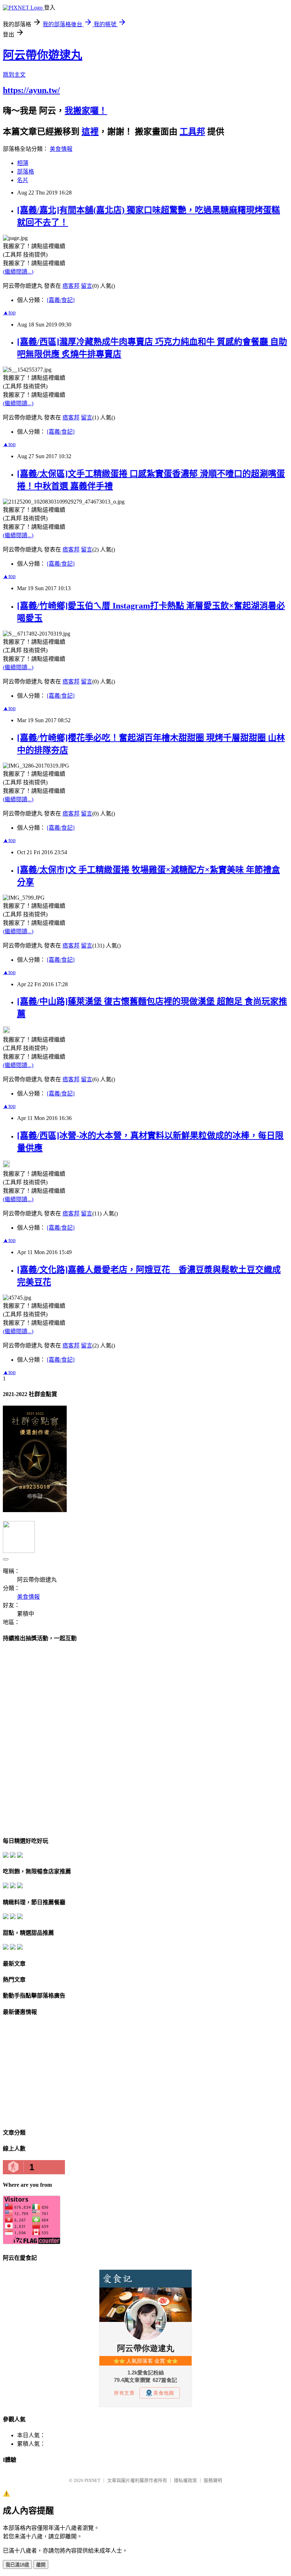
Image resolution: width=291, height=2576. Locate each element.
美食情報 (61, 149)
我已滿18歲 (17, 2565)
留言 (87, 286)
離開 (41, 2565)
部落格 (26, 172)
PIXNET (92, 2480)
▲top (9, 312)
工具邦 (192, 132)
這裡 (90, 132)
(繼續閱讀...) (18, 272)
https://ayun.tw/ (31, 90)
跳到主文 (14, 75)
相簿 (23, 163)
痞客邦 (71, 286)
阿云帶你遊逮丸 (43, 55)
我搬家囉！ (86, 111)
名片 (23, 180)
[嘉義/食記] (61, 300)
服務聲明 (213, 2480)
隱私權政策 (185, 2480)
